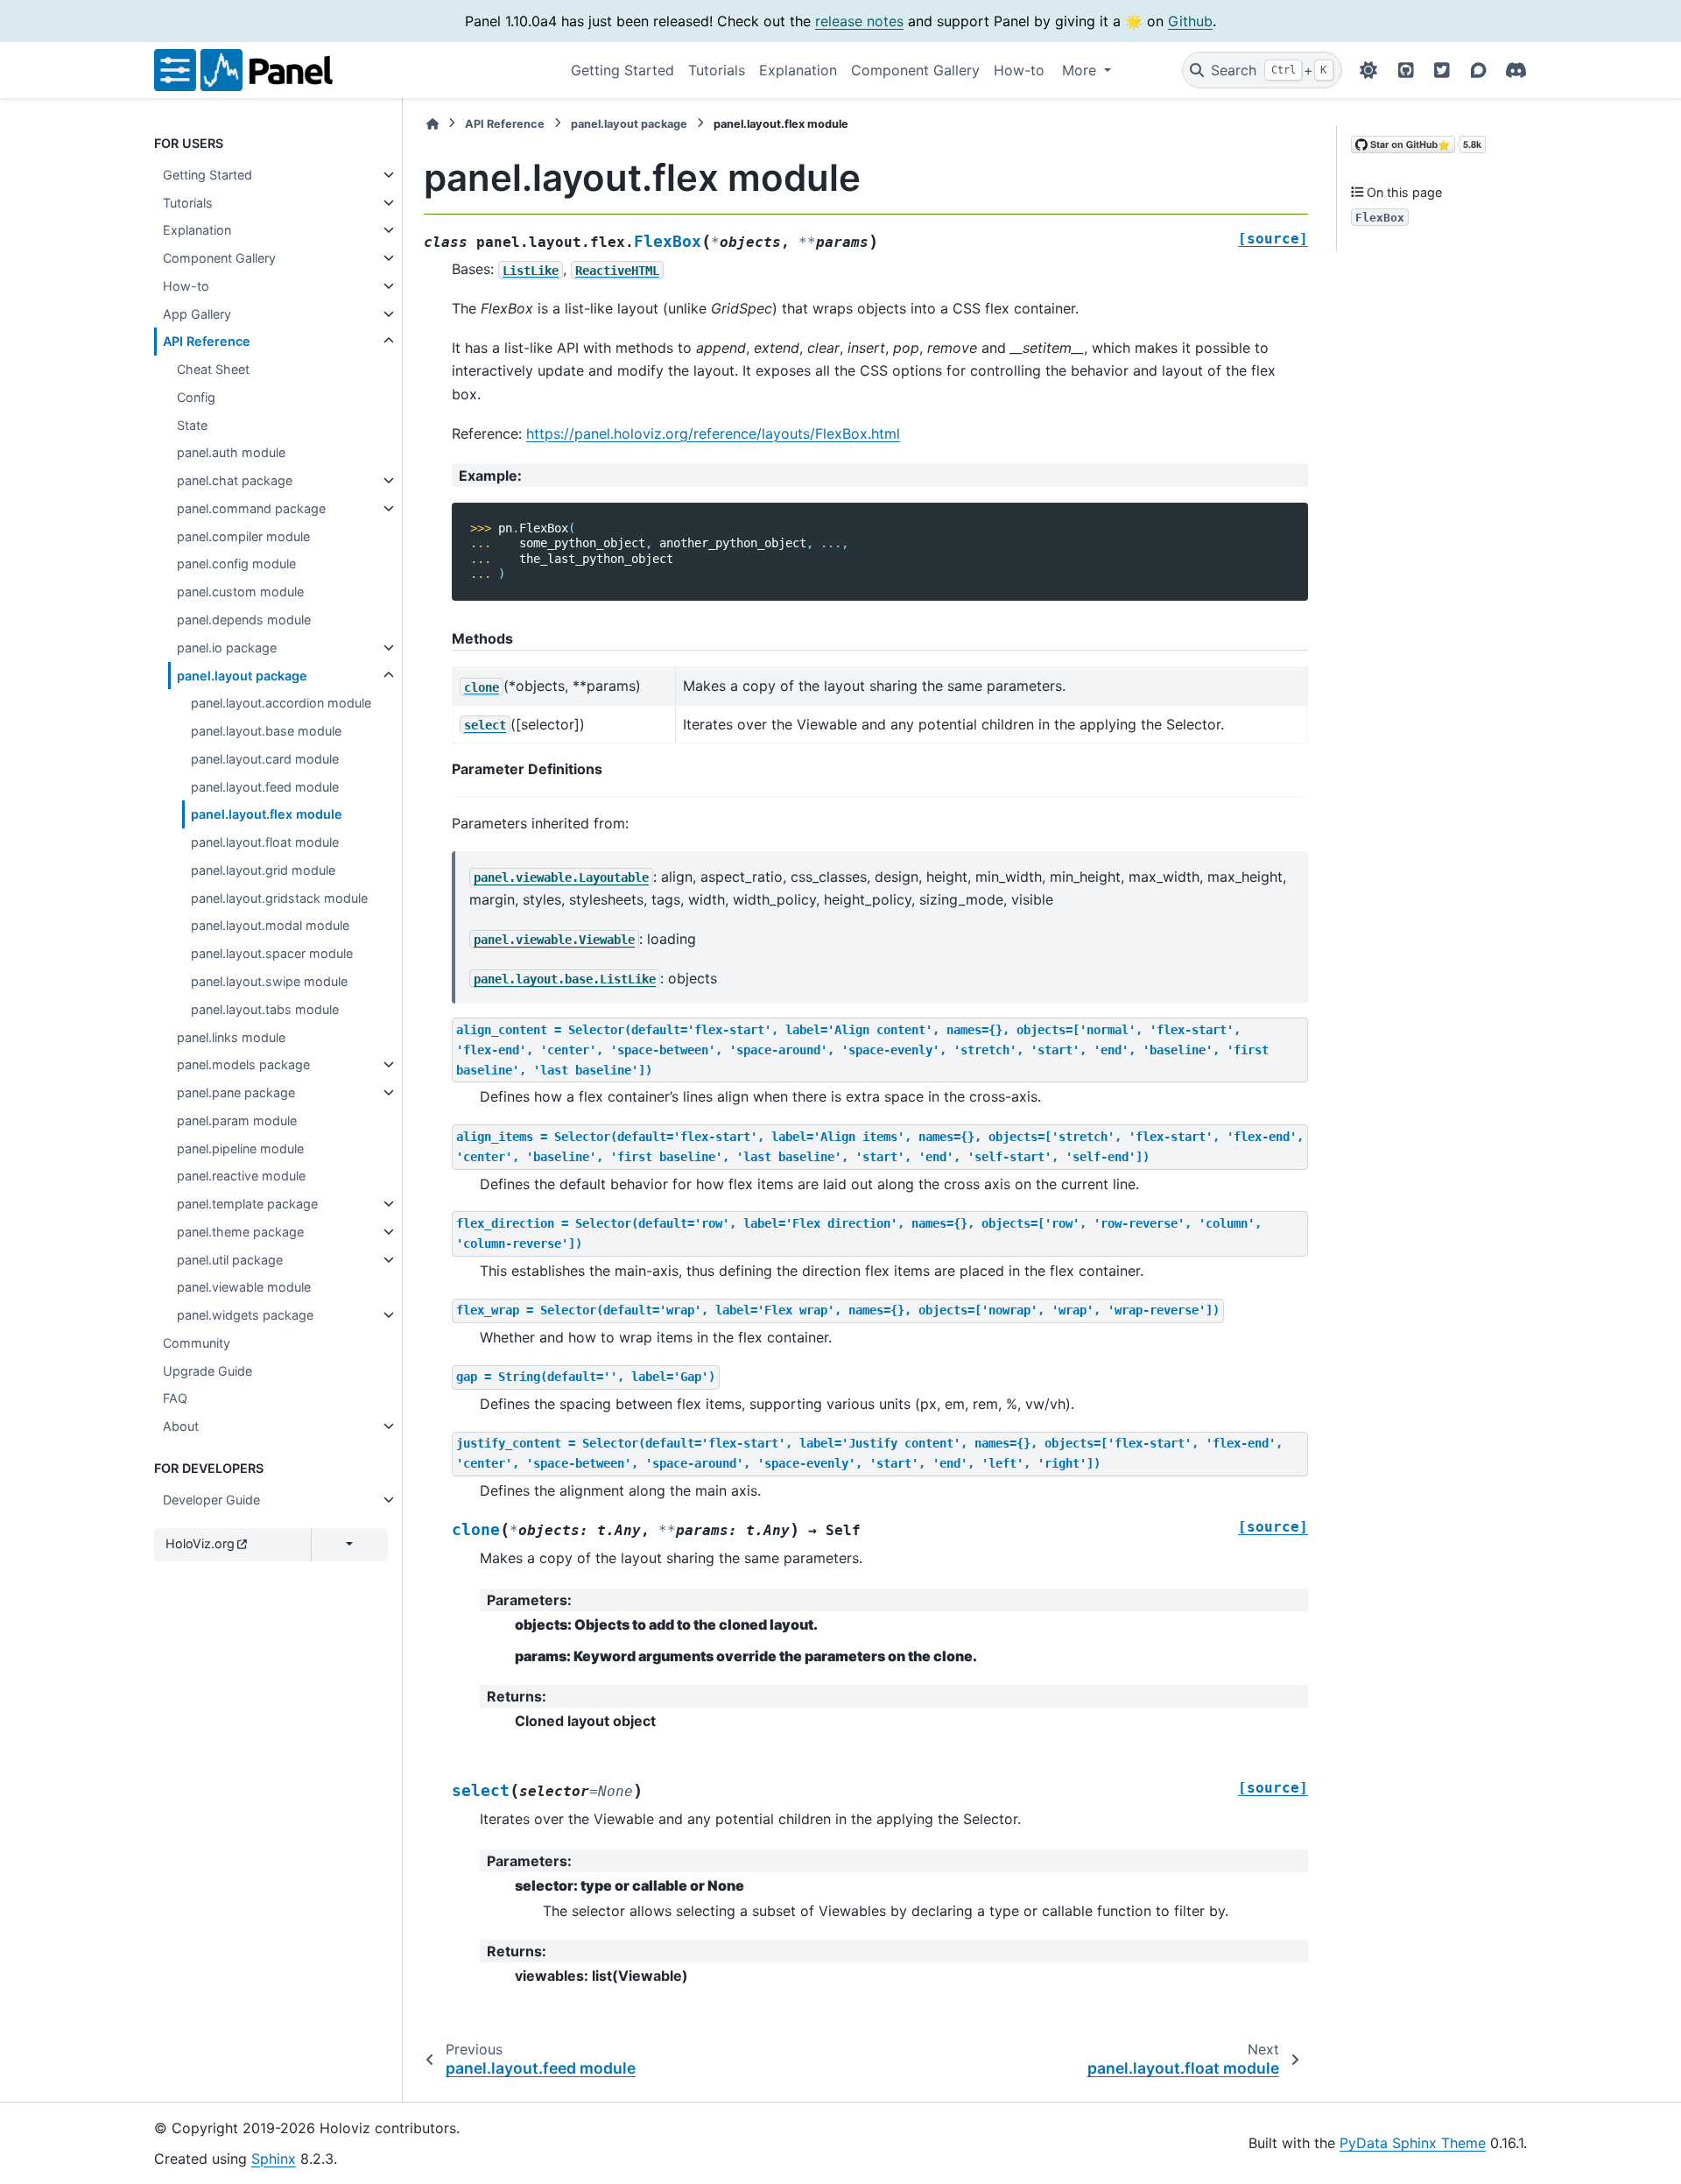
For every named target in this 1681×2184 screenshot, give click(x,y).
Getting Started (622, 70)
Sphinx (274, 2159)
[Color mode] (1368, 70)
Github (1190, 21)
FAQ (175, 1398)
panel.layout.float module (265, 842)
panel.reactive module (241, 1176)
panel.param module (237, 1120)
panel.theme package (240, 1232)
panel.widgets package (245, 1315)
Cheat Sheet (213, 369)
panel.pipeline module (240, 1148)
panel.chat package (235, 480)
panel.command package (251, 508)
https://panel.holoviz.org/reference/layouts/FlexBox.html (713, 433)
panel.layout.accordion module (281, 703)
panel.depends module (244, 620)
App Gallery (197, 314)
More (1081, 70)
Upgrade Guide (207, 1371)
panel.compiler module (243, 536)
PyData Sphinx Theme (1413, 2143)
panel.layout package (242, 676)
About (181, 1426)
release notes (859, 21)
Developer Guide (211, 1500)
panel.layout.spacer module (272, 953)
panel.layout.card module (265, 759)
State (192, 425)
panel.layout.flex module (267, 814)
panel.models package (243, 1064)
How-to (1019, 70)
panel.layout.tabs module (265, 1009)
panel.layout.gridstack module (279, 898)
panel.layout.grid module (263, 870)
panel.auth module (231, 452)
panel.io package (227, 648)
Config (196, 397)
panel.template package (247, 1204)
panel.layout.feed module (265, 787)
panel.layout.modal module (270, 925)
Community (197, 1343)
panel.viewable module (244, 1287)
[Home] (433, 124)
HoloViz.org (200, 1543)
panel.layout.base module (266, 731)
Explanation (798, 70)
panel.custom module (240, 592)
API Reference (207, 341)
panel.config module (236, 564)
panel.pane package (236, 1092)
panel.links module (231, 1037)
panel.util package (230, 1260)
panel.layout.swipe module (269, 981)
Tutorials (717, 70)
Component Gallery (915, 70)
